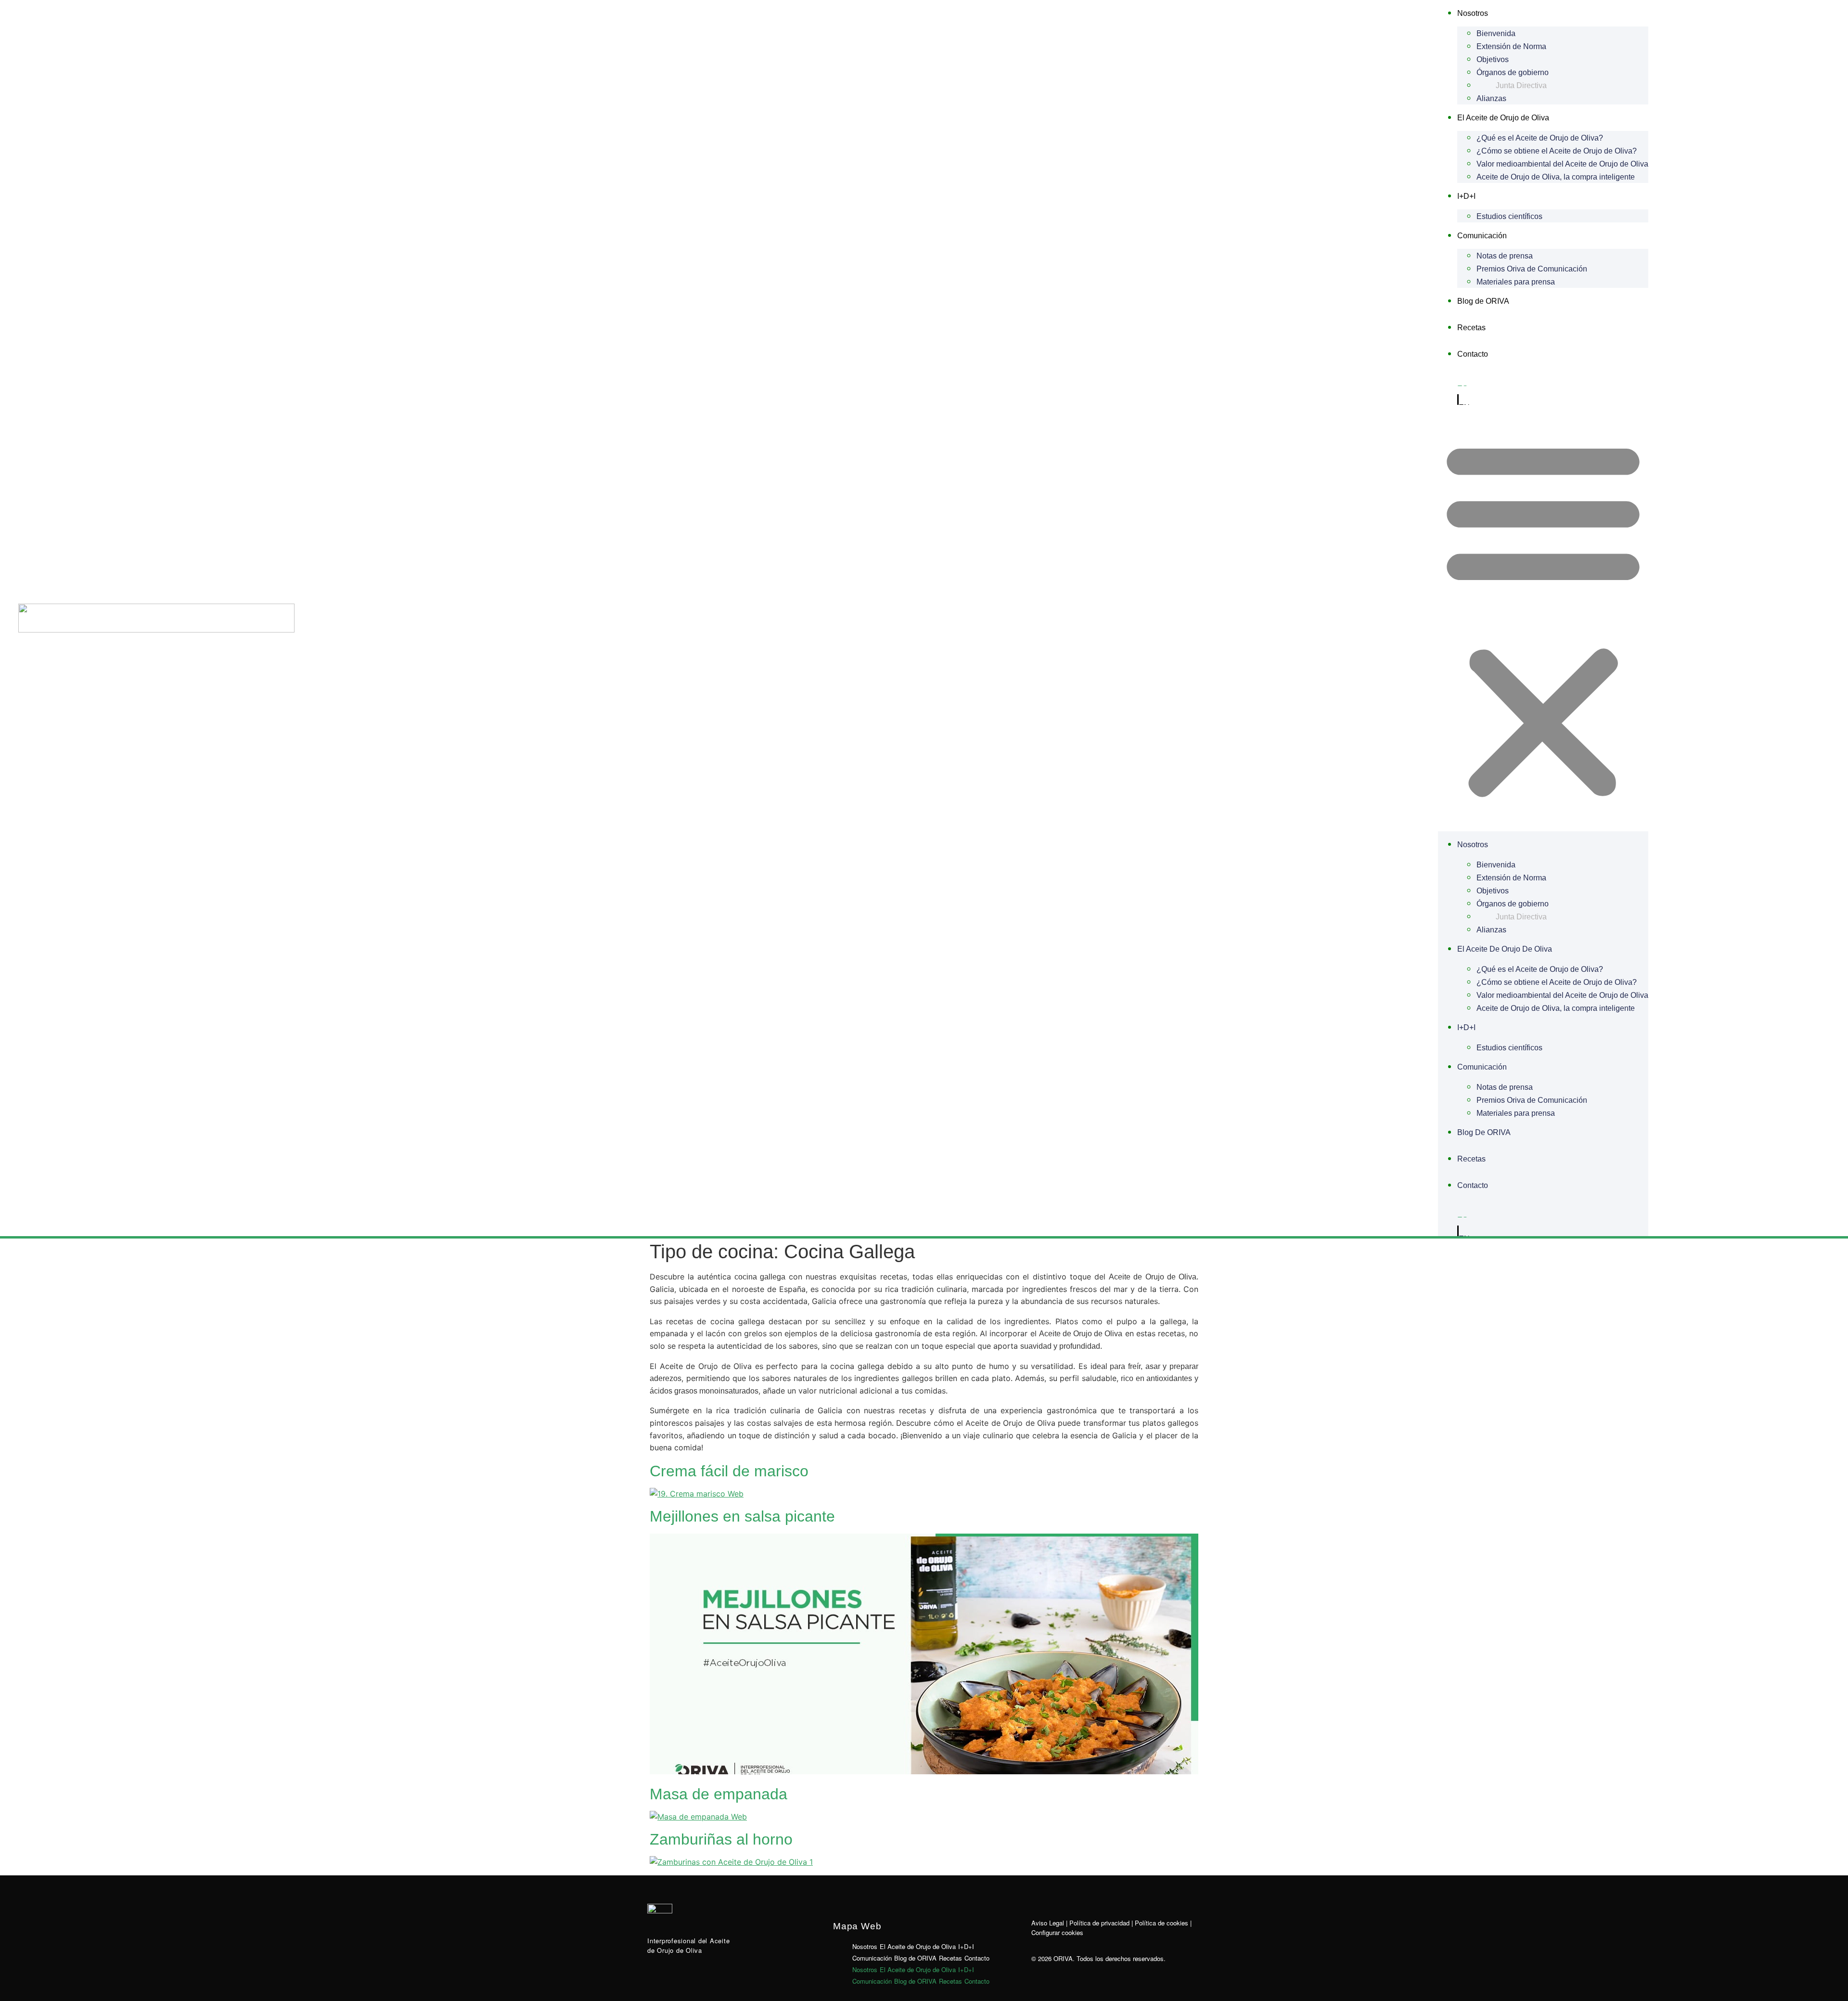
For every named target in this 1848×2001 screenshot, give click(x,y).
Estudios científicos (1509, 216)
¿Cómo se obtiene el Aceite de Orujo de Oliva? (1557, 151)
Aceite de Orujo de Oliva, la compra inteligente (1556, 177)
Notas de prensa (1505, 256)
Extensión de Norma (1511, 46)
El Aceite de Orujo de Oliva (1503, 118)
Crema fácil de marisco (729, 1471)
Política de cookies (1161, 1923)
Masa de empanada (719, 1794)
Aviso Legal (1048, 1923)
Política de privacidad (1099, 1923)
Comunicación (1482, 236)
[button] (1543, 618)
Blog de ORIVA (1483, 301)
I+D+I (1466, 196)
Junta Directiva (1521, 85)
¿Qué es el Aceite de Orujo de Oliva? (1540, 138)
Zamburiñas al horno (721, 1839)
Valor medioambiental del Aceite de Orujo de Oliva (1562, 164)
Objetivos (1493, 59)
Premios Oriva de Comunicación (1532, 269)
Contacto (1473, 354)
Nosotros (1473, 13)
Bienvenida (1496, 33)
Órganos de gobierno (1513, 72)
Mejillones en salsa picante (742, 1516)
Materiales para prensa (1516, 282)
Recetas (1471, 328)
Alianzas (1491, 98)
